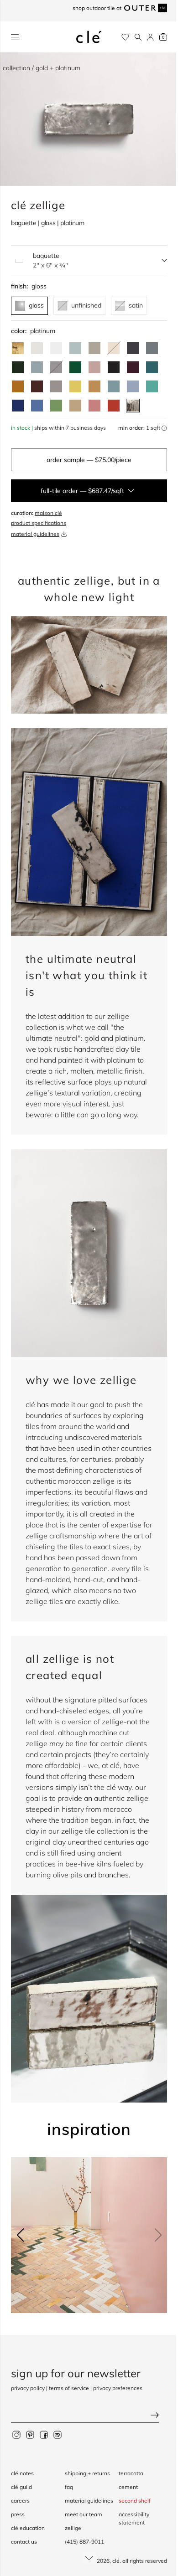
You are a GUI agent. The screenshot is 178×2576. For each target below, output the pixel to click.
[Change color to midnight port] (133, 367)
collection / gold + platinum (42, 68)
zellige (73, 2528)
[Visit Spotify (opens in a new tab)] (58, 2434)
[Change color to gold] (18, 348)
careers (20, 2501)
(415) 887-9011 (84, 2542)
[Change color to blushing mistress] (94, 406)
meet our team (84, 2514)
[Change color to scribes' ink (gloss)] (114, 367)
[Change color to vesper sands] (75, 406)
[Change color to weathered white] (37, 348)
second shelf (135, 2501)
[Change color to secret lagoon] (75, 367)
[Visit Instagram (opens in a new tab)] (16, 2434)
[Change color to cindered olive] (18, 367)
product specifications (39, 523)
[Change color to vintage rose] (94, 367)
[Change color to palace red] (114, 406)
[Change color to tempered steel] (152, 348)
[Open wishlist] (125, 37)
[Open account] (150, 37)
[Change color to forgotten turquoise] (152, 386)
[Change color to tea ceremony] (75, 348)
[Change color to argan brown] (37, 386)
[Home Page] (89, 37)
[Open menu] (15, 37)
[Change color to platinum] (133, 406)
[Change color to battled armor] (133, 348)
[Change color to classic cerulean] (37, 406)
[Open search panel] (138, 37)
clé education (28, 2528)
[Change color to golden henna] (18, 386)
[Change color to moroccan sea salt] (56, 348)
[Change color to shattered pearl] (37, 367)
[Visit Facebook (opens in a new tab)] (44, 2434)
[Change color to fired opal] (152, 367)
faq (69, 2487)
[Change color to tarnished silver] (56, 386)
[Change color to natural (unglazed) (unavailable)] (114, 348)
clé (116, 2561)
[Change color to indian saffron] (75, 386)
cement (128, 2487)
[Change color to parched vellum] (94, 348)
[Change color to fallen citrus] (56, 406)
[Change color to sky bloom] (133, 386)
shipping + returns (87, 2473)
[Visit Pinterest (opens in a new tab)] (30, 2434)
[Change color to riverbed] (94, 386)
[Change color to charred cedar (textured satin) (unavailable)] (56, 367)
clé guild (21, 2487)
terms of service (69, 2388)
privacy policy (28, 2388)
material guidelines (35, 534)
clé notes (22, 2473)
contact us (24, 2542)
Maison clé (48, 513)
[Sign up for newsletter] (89, 2416)
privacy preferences (118, 2388)
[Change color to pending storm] (114, 386)
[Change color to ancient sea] (18, 406)
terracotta (131, 2473)
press (18, 2514)
